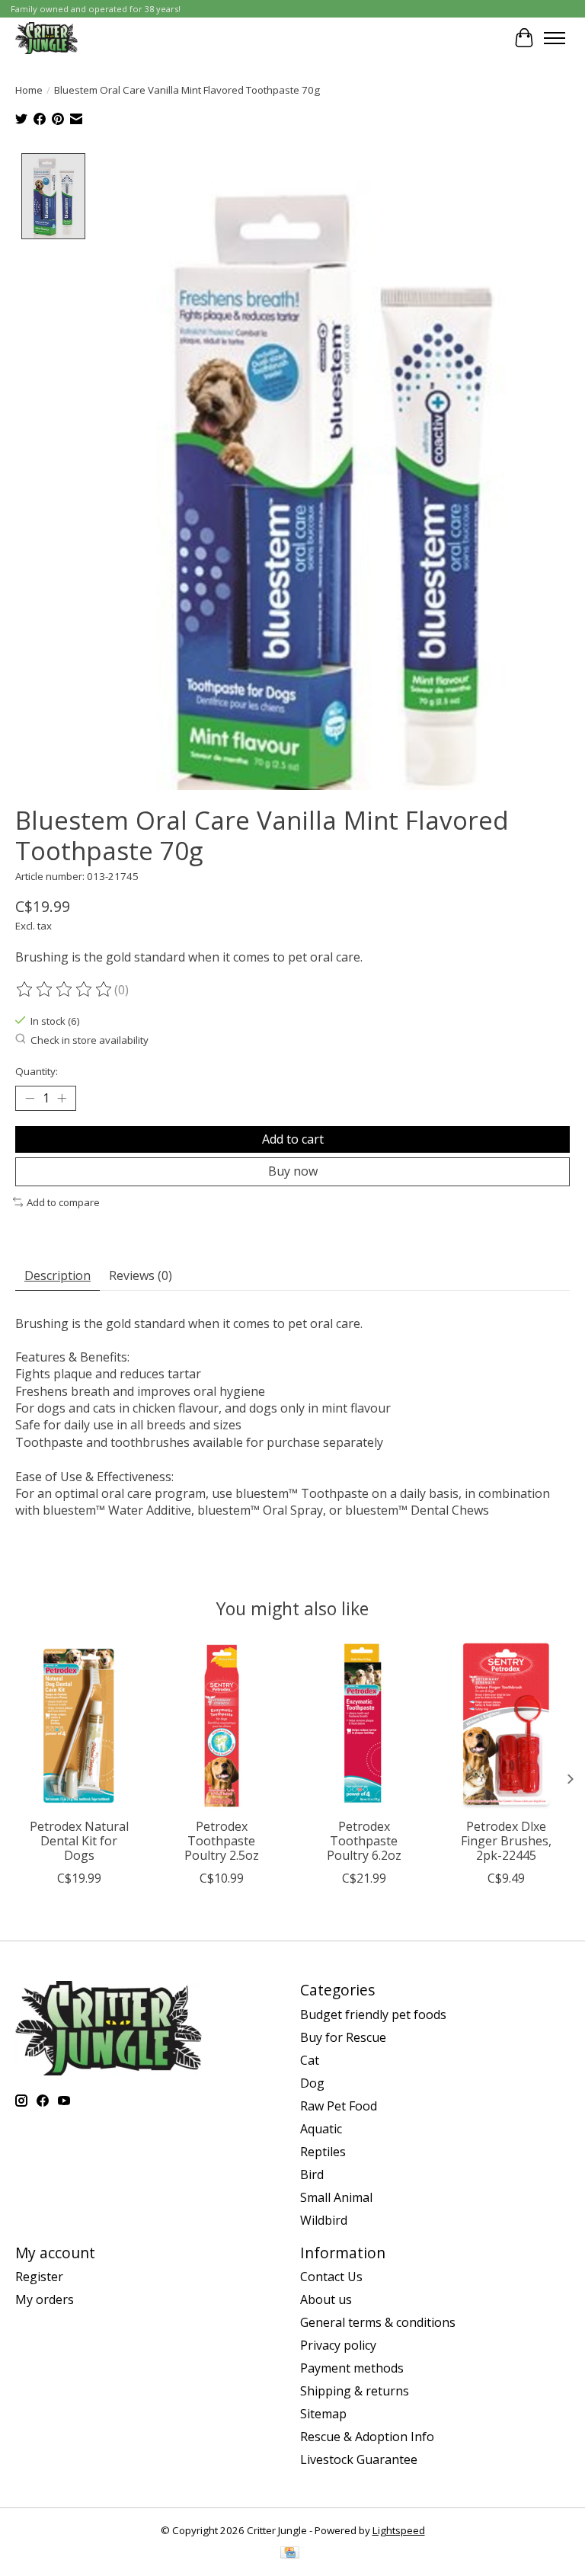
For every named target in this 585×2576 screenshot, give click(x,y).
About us (326, 2299)
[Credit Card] (290, 2554)
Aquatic (321, 2129)
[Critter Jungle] (46, 38)
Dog (312, 2083)
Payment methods (352, 2368)
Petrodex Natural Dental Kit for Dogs (79, 1841)
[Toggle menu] (555, 38)
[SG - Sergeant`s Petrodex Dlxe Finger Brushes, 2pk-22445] (506, 1726)
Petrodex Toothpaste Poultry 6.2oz (364, 1841)
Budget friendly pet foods (373, 2014)
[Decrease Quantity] (30, 1099)
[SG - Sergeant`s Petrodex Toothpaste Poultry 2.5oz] (221, 1726)
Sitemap (323, 2414)
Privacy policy (338, 2345)
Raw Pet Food (339, 2106)
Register (39, 2277)
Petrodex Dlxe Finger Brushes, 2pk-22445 (506, 1841)
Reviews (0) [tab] (141, 1275)
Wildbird (324, 2220)
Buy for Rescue (343, 2037)
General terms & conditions (378, 2322)
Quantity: (37, 1071)
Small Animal (336, 2197)
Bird (312, 2174)
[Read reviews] (65, 990)
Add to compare (63, 1202)
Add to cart (293, 1139)
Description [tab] (58, 1275)
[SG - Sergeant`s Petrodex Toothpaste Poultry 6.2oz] (364, 1726)
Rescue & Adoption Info (367, 2437)
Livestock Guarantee (359, 2459)
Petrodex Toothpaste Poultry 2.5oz (222, 1841)
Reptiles (323, 2152)
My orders (45, 2299)
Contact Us (331, 2277)
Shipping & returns (355, 2391)
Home (29, 90)
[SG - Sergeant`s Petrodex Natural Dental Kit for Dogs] (79, 1726)
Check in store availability (90, 1040)
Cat (310, 2060)
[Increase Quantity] (62, 1099)
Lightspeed (399, 2530)
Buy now (293, 1171)
